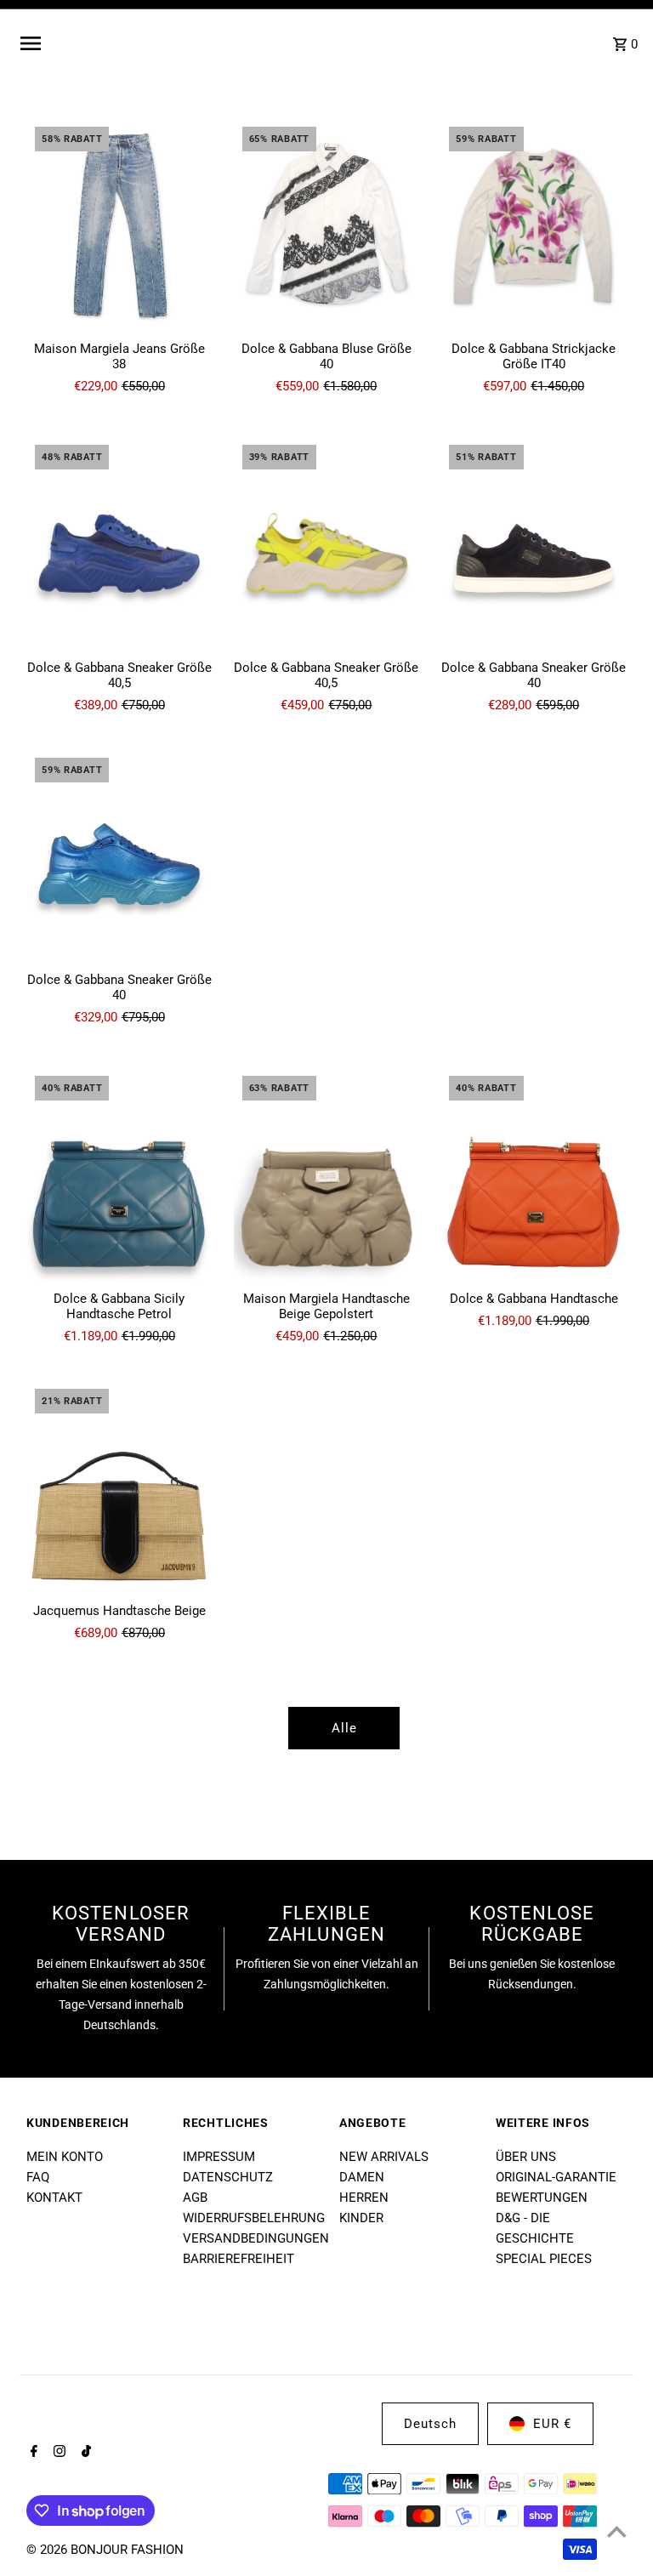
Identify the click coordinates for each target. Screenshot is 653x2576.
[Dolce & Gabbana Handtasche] (534, 1174)
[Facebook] (32, 2453)
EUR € (552, 2424)
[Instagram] (57, 2453)
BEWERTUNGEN (542, 2198)
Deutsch (430, 2424)
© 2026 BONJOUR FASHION (105, 2550)
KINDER (361, 2218)
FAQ (38, 2177)
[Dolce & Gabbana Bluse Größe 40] (327, 225)
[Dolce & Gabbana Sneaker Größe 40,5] (119, 543)
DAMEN (362, 2177)
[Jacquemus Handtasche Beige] (119, 1487)
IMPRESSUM (219, 2157)
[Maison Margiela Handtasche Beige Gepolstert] (327, 1174)
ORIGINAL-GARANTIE (556, 2177)
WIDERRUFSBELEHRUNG (254, 2218)
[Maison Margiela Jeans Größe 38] (119, 225)
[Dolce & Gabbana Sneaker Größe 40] (534, 543)
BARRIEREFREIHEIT (238, 2259)
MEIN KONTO (65, 2157)
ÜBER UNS (526, 2157)
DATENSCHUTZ (228, 2177)
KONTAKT (54, 2198)
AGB (195, 2198)
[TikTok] (84, 2453)
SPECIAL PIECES (544, 2259)
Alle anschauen (344, 1735)
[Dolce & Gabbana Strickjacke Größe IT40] (534, 225)
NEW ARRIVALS (384, 2157)
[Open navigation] (146, 43)
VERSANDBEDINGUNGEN (256, 2238)
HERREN (364, 2198)
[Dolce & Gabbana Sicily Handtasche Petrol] (119, 1174)
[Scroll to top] (617, 2531)
